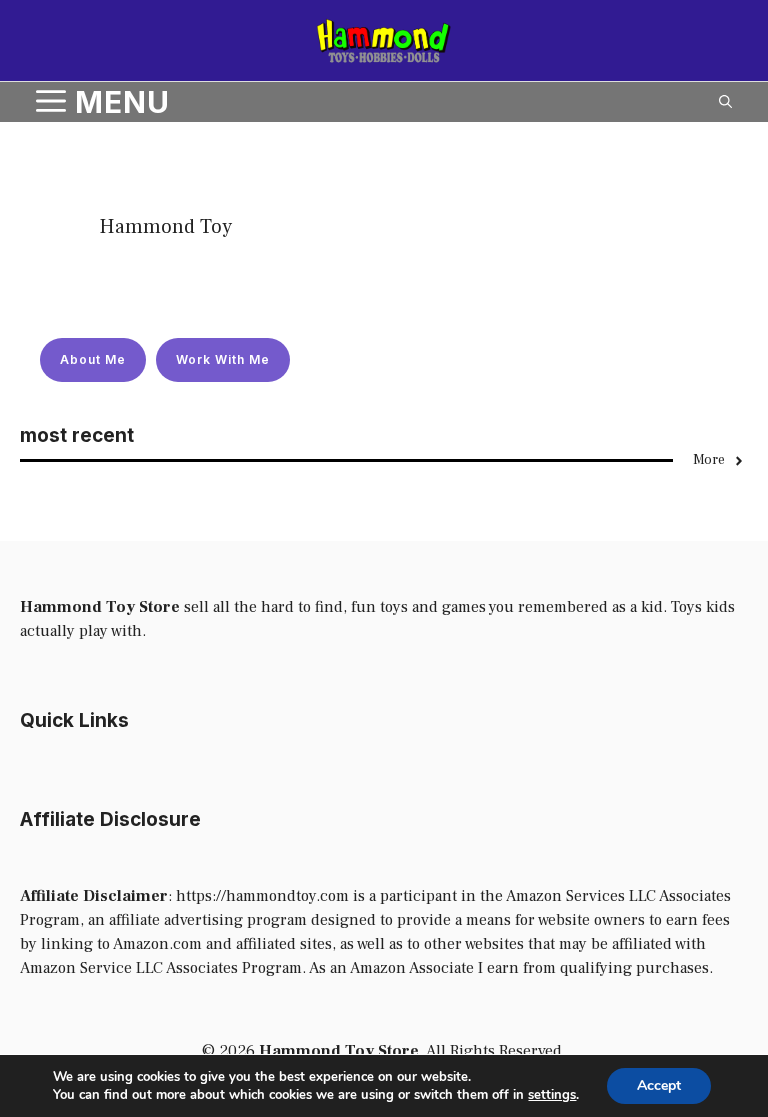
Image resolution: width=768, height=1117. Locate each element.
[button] (725, 102)
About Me (93, 359)
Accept (659, 1085)
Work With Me (223, 359)
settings (552, 1095)
